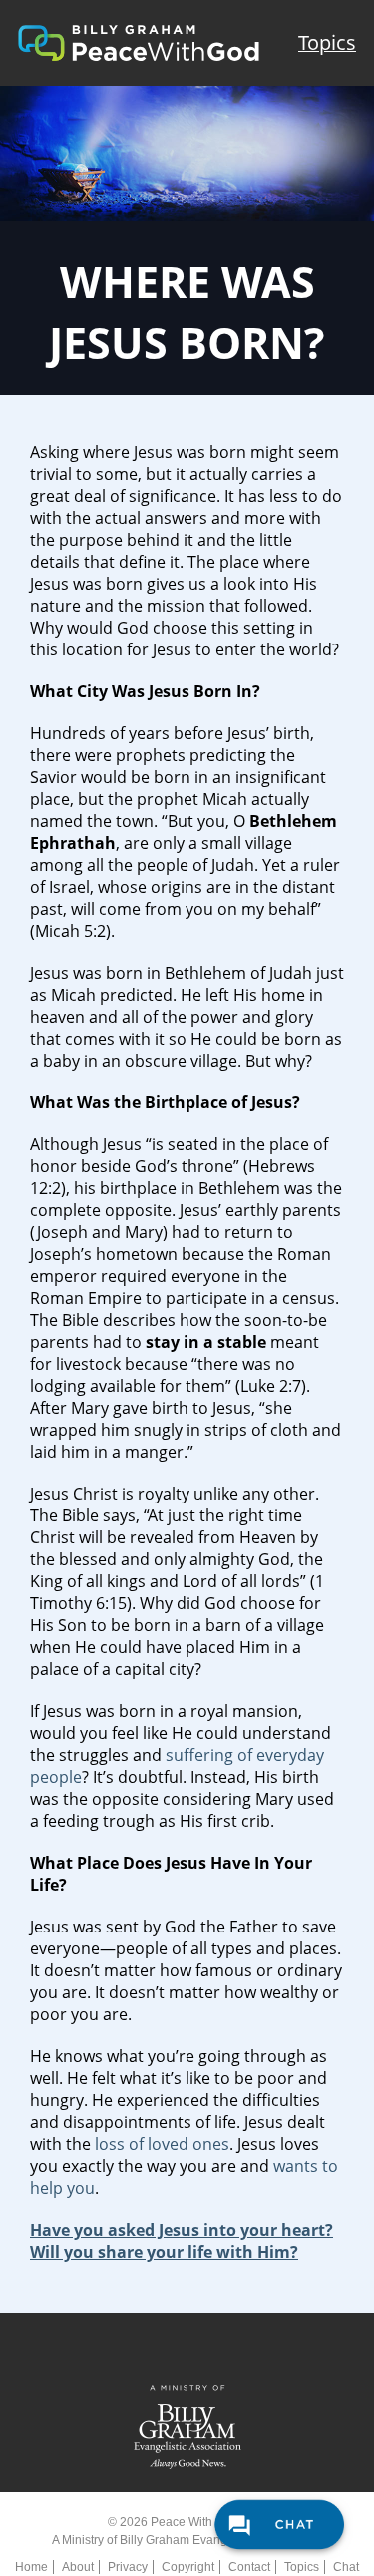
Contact (249, 2567)
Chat (346, 2567)
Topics (327, 42)
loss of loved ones (162, 2144)
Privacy (128, 2567)
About (78, 2567)
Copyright (188, 2567)
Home (31, 2567)
